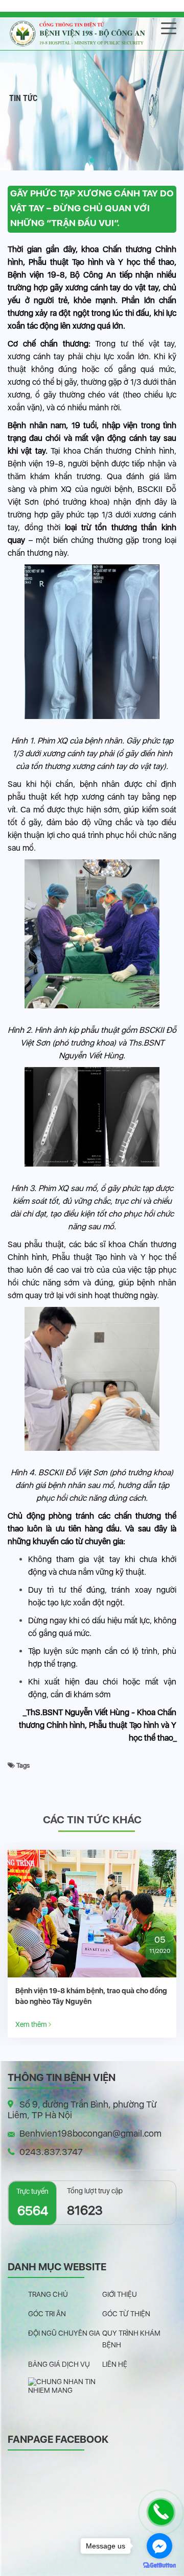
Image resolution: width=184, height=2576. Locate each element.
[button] (92, 160)
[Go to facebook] (159, 2546)
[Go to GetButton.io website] (159, 2566)
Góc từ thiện (126, 2314)
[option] (92, 1944)
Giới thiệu (120, 2294)
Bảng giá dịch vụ (59, 2364)
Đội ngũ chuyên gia (64, 2333)
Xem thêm (32, 2024)
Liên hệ (115, 2364)
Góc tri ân (47, 2314)
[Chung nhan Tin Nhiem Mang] (65, 2385)
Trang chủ (48, 2294)
